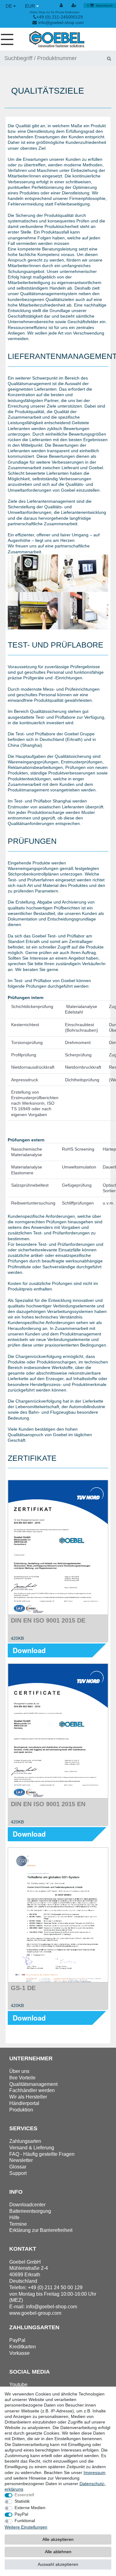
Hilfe (14, 2218)
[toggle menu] (9, 39)
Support (18, 2173)
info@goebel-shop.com (61, 22)
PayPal (21, 2514)
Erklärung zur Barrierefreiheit (41, 2230)
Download (29, 1650)
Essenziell (24, 2495)
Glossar (18, 2167)
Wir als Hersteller (28, 2097)
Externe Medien (30, 2508)
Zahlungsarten (25, 2141)
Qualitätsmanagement (33, 2084)
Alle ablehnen (58, 2552)
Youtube (18, 2385)
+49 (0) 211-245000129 (60, 17)
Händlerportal (24, 2103)
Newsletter (21, 2160)
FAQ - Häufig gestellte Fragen (42, 2154)
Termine (18, 2224)
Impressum (95, 2472)
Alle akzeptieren (58, 2539)
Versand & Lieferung (32, 2148)
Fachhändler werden (32, 2090)
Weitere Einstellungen (26, 2527)
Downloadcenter (27, 2205)
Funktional (25, 2521)
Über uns (19, 2071)
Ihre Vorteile (22, 2078)
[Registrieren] (75, 6)
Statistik (22, 2501)
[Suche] (109, 58)
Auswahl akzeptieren (58, 2564)
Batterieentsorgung (30, 2211)
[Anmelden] (62, 6)
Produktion (21, 2110)
